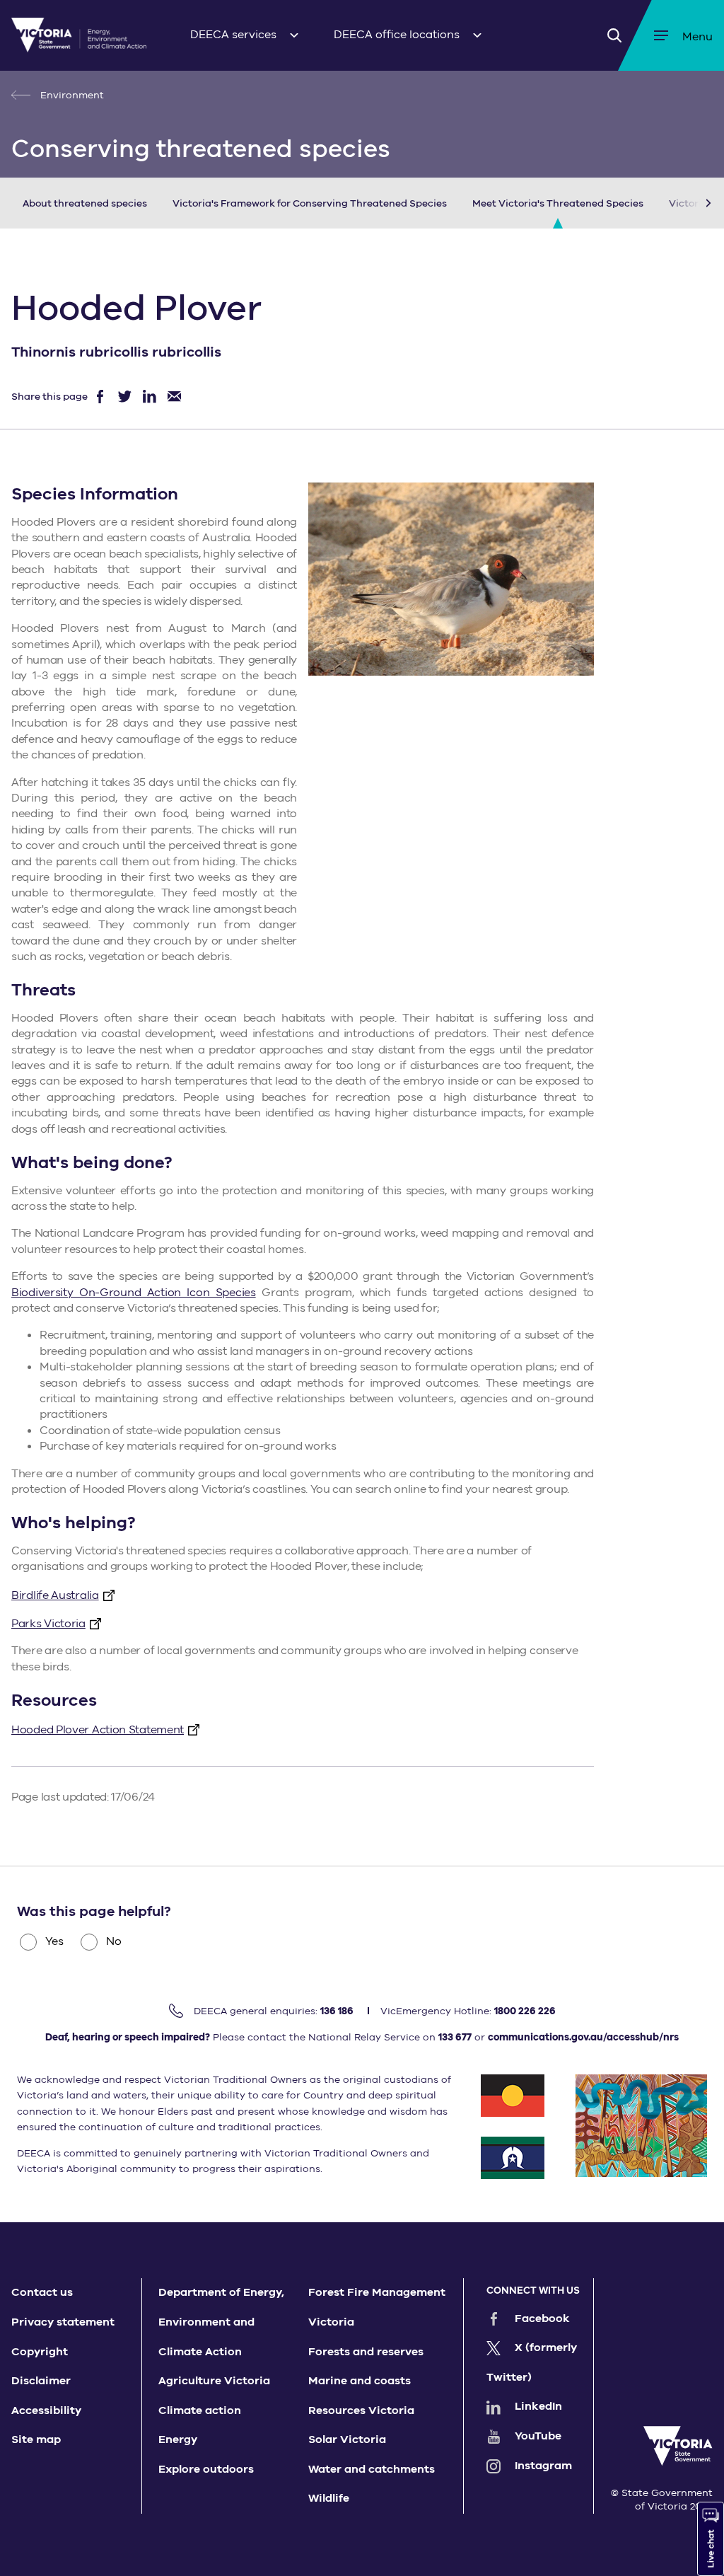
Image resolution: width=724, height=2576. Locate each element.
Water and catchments (372, 2469)
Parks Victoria (48, 1624)
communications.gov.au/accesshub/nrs (583, 2037)
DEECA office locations (397, 35)
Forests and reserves (366, 2352)
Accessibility (46, 2410)
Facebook (542, 2318)
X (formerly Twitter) (532, 2362)
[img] (79, 35)
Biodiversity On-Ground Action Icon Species (134, 1293)
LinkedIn (538, 2406)
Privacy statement (63, 2322)
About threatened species (85, 203)
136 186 (337, 2011)
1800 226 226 (525, 2011)
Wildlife (329, 2498)
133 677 (455, 2037)
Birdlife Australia (55, 1595)
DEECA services (233, 35)
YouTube (538, 2436)
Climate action (200, 2410)
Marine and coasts (360, 2381)
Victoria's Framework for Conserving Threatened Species (310, 203)
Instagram (543, 2466)
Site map (36, 2439)
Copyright (40, 2352)
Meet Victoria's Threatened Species (558, 203)
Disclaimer (41, 2381)
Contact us (42, 2292)
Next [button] (687, 203)
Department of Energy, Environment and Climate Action (221, 2322)
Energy (178, 2439)
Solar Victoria (347, 2439)
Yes (54, 1941)
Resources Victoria (361, 2410)
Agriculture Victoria (214, 2381)
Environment (71, 95)
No (114, 1941)
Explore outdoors (206, 2469)
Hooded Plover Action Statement (98, 1730)
